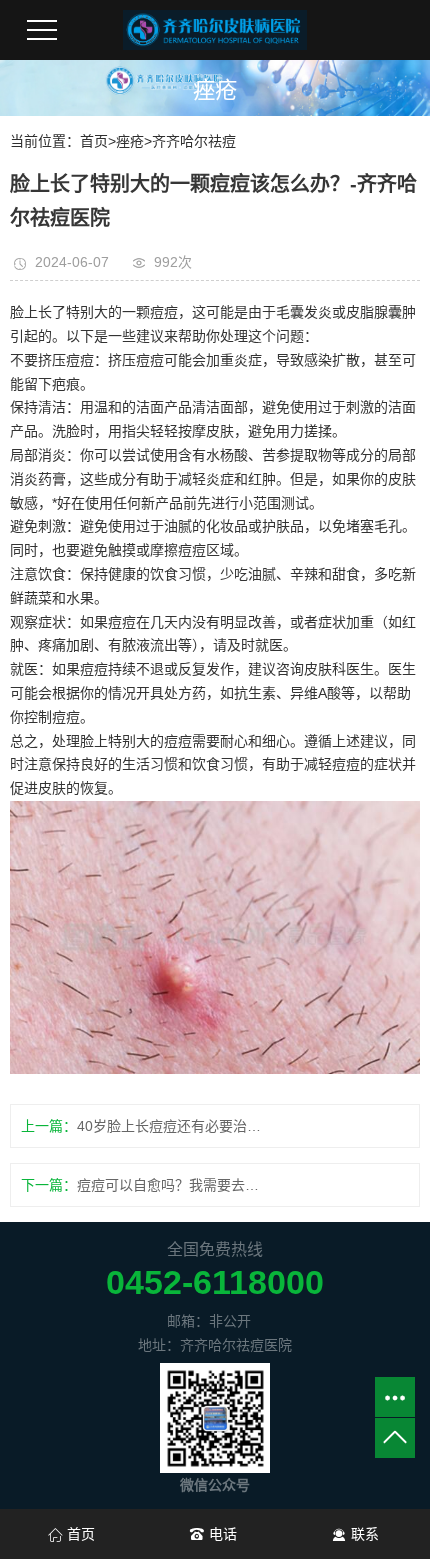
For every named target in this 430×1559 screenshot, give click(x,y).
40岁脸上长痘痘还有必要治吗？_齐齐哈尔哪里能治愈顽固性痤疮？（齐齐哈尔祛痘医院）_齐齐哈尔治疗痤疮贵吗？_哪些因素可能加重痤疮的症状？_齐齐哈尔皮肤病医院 (174, 1126)
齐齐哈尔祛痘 (194, 141)
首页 (94, 141)
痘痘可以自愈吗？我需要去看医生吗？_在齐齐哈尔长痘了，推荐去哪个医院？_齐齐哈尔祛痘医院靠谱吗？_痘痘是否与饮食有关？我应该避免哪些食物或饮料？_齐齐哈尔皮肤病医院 (174, 1185)
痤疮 (130, 141)
